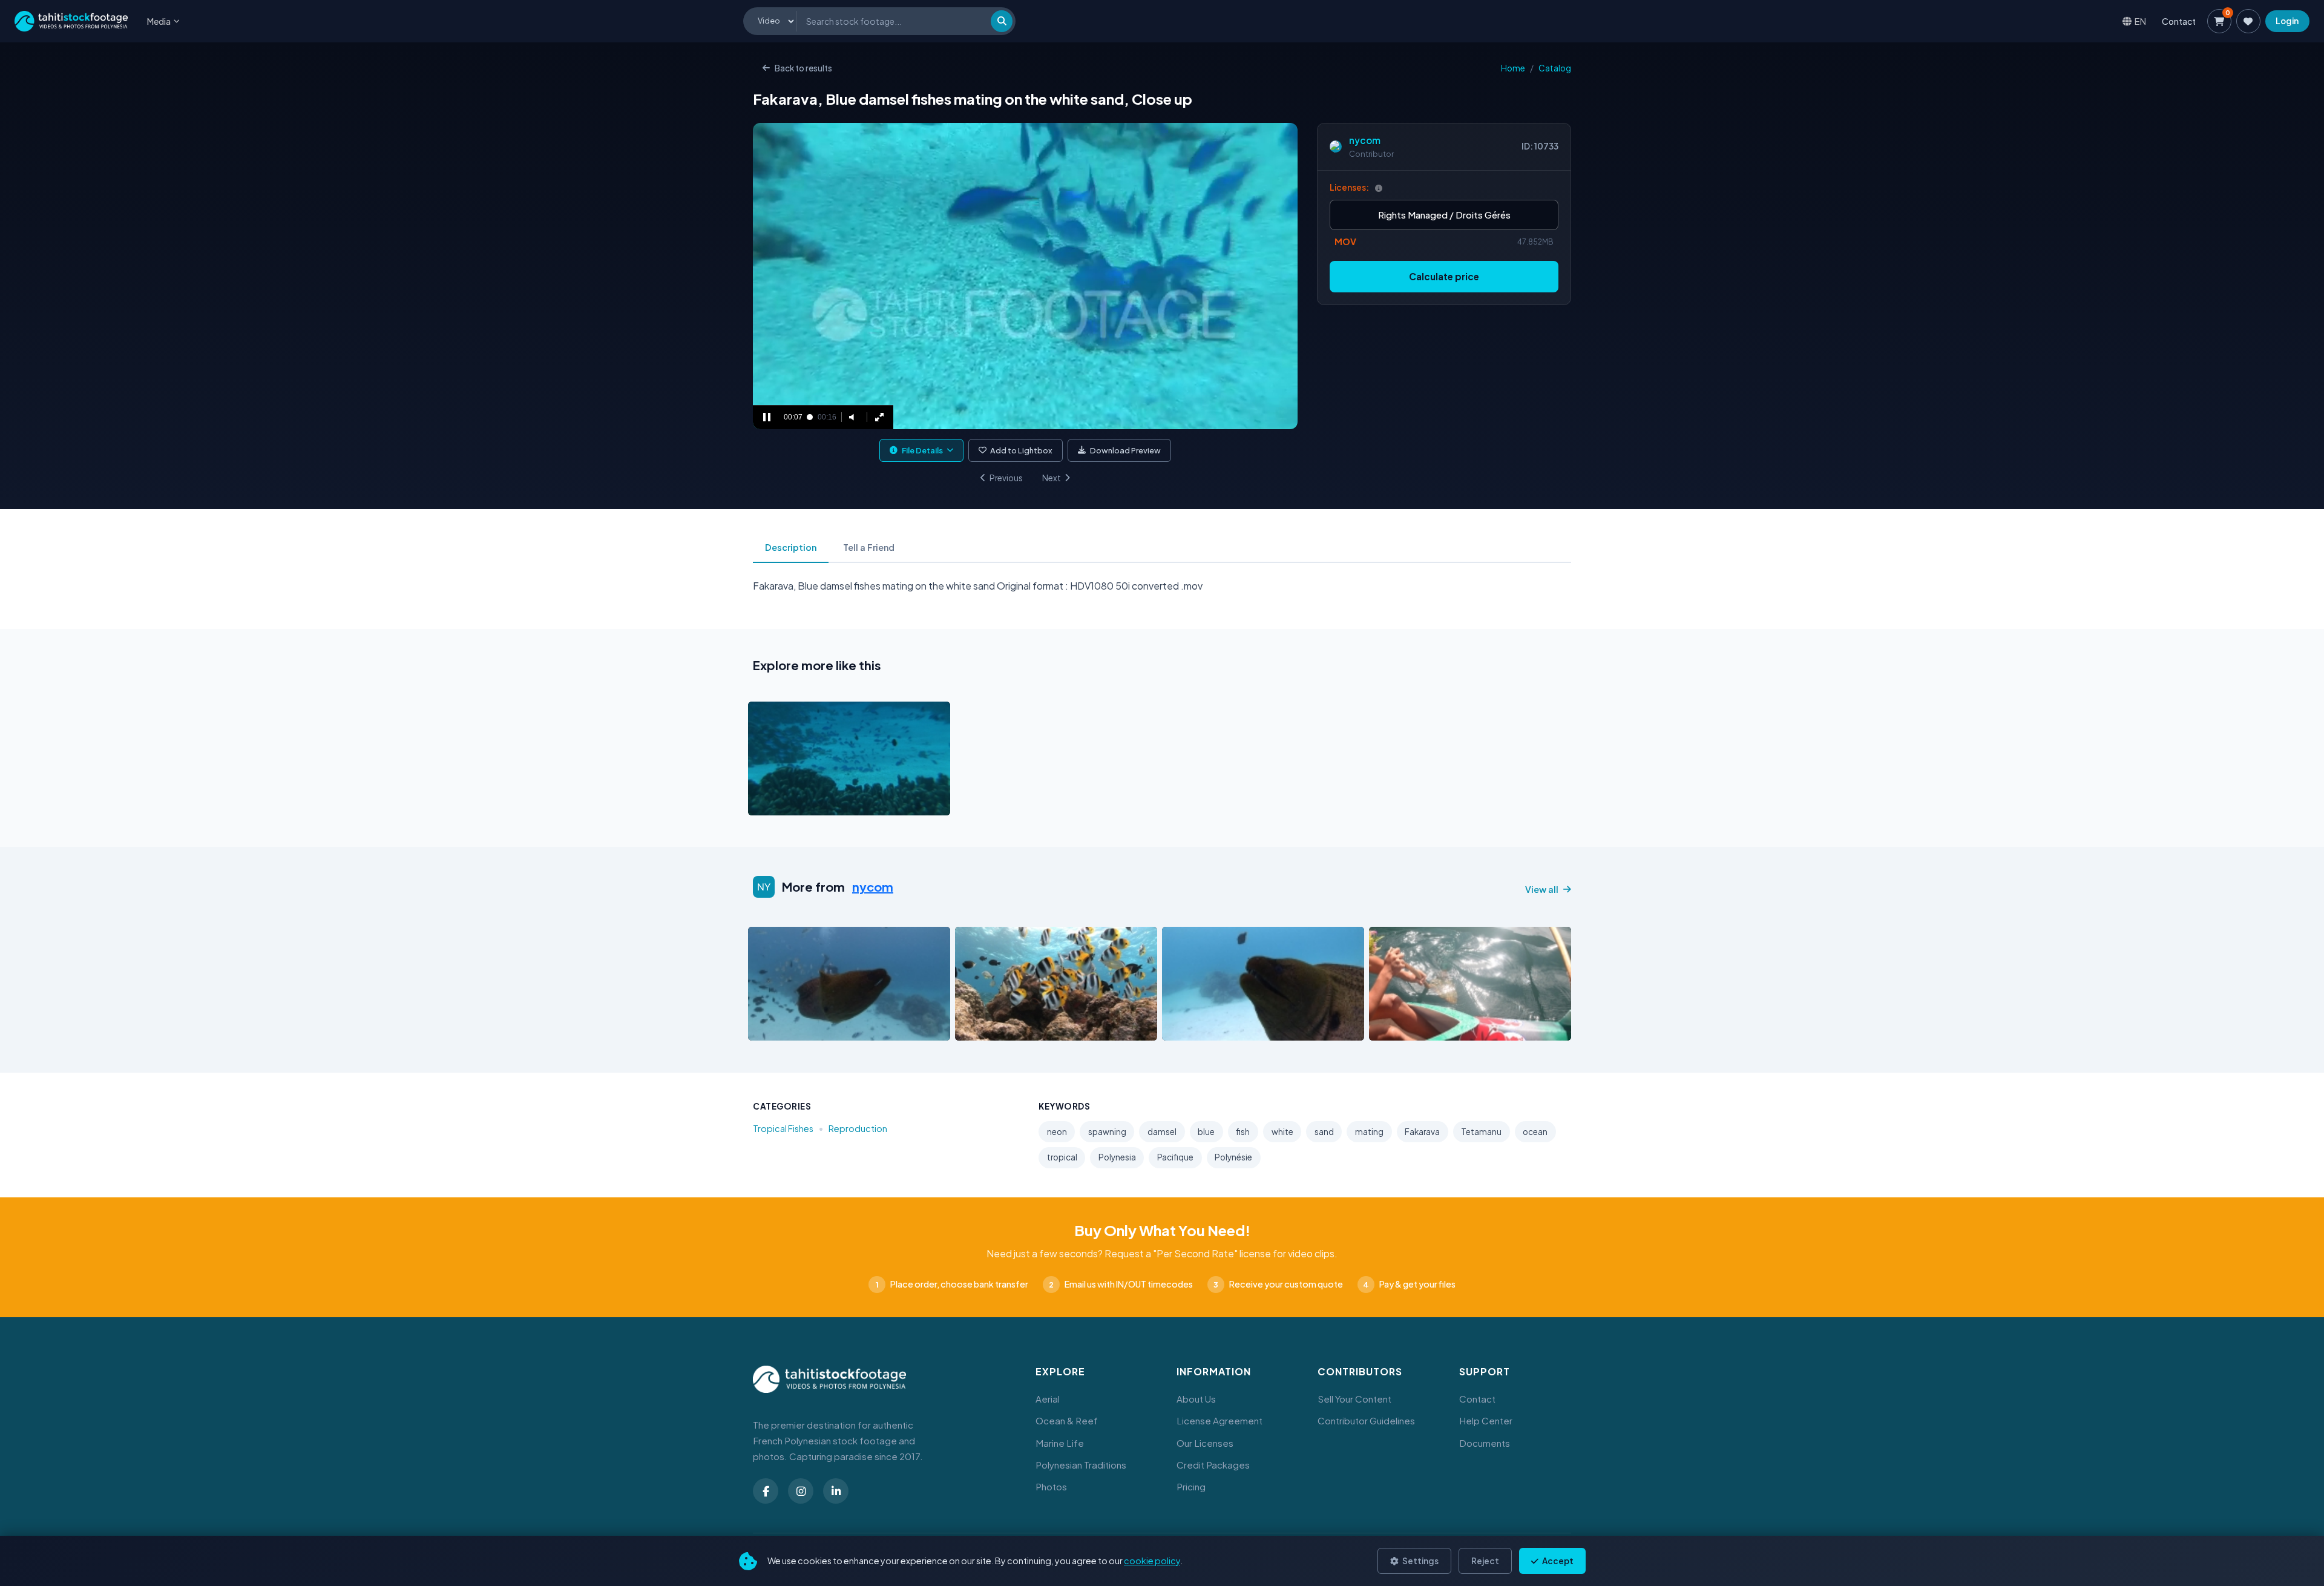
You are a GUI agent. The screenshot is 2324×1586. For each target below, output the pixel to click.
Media (159, 21)
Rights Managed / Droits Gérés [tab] (1444, 215)
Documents (1485, 1443)
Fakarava (1422, 1132)
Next (1052, 478)
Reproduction (858, 1128)
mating (1369, 1132)
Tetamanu (1481, 1132)
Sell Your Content (1354, 1399)
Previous (1006, 478)
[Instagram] (801, 1491)
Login (2287, 21)
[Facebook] (766, 1491)
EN (2140, 21)
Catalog (1555, 68)
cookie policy (1152, 1561)
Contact (2179, 21)
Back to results (803, 68)
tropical (1062, 1157)
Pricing (1191, 1486)
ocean (1535, 1132)
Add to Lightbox (1021, 450)
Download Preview (1125, 450)
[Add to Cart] (765, 803)
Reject (1485, 1561)
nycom (1365, 140)
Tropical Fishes (783, 1128)
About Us (1196, 1399)
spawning (1107, 1132)
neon (1057, 1132)
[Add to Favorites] (788, 803)
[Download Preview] (810, 803)
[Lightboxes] (2248, 21)
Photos (1051, 1486)
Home (1513, 68)
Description (791, 547)
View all (1542, 889)
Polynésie (1233, 1157)
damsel (1162, 1132)
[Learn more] (1379, 188)
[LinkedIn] (836, 1491)
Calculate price (1444, 276)
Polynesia (1117, 1157)
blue (1206, 1132)
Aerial (1048, 1399)
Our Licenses (1205, 1443)
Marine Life (1060, 1443)
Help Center (1486, 1420)
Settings (1420, 1561)
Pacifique (1175, 1157)
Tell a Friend (869, 547)
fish (1243, 1132)
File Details (922, 450)
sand (1324, 1132)
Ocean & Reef (1067, 1420)
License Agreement (1219, 1420)
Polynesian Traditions (1081, 1465)
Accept (1557, 1561)
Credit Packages (1213, 1465)
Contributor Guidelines (1366, 1420)
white (1282, 1132)
